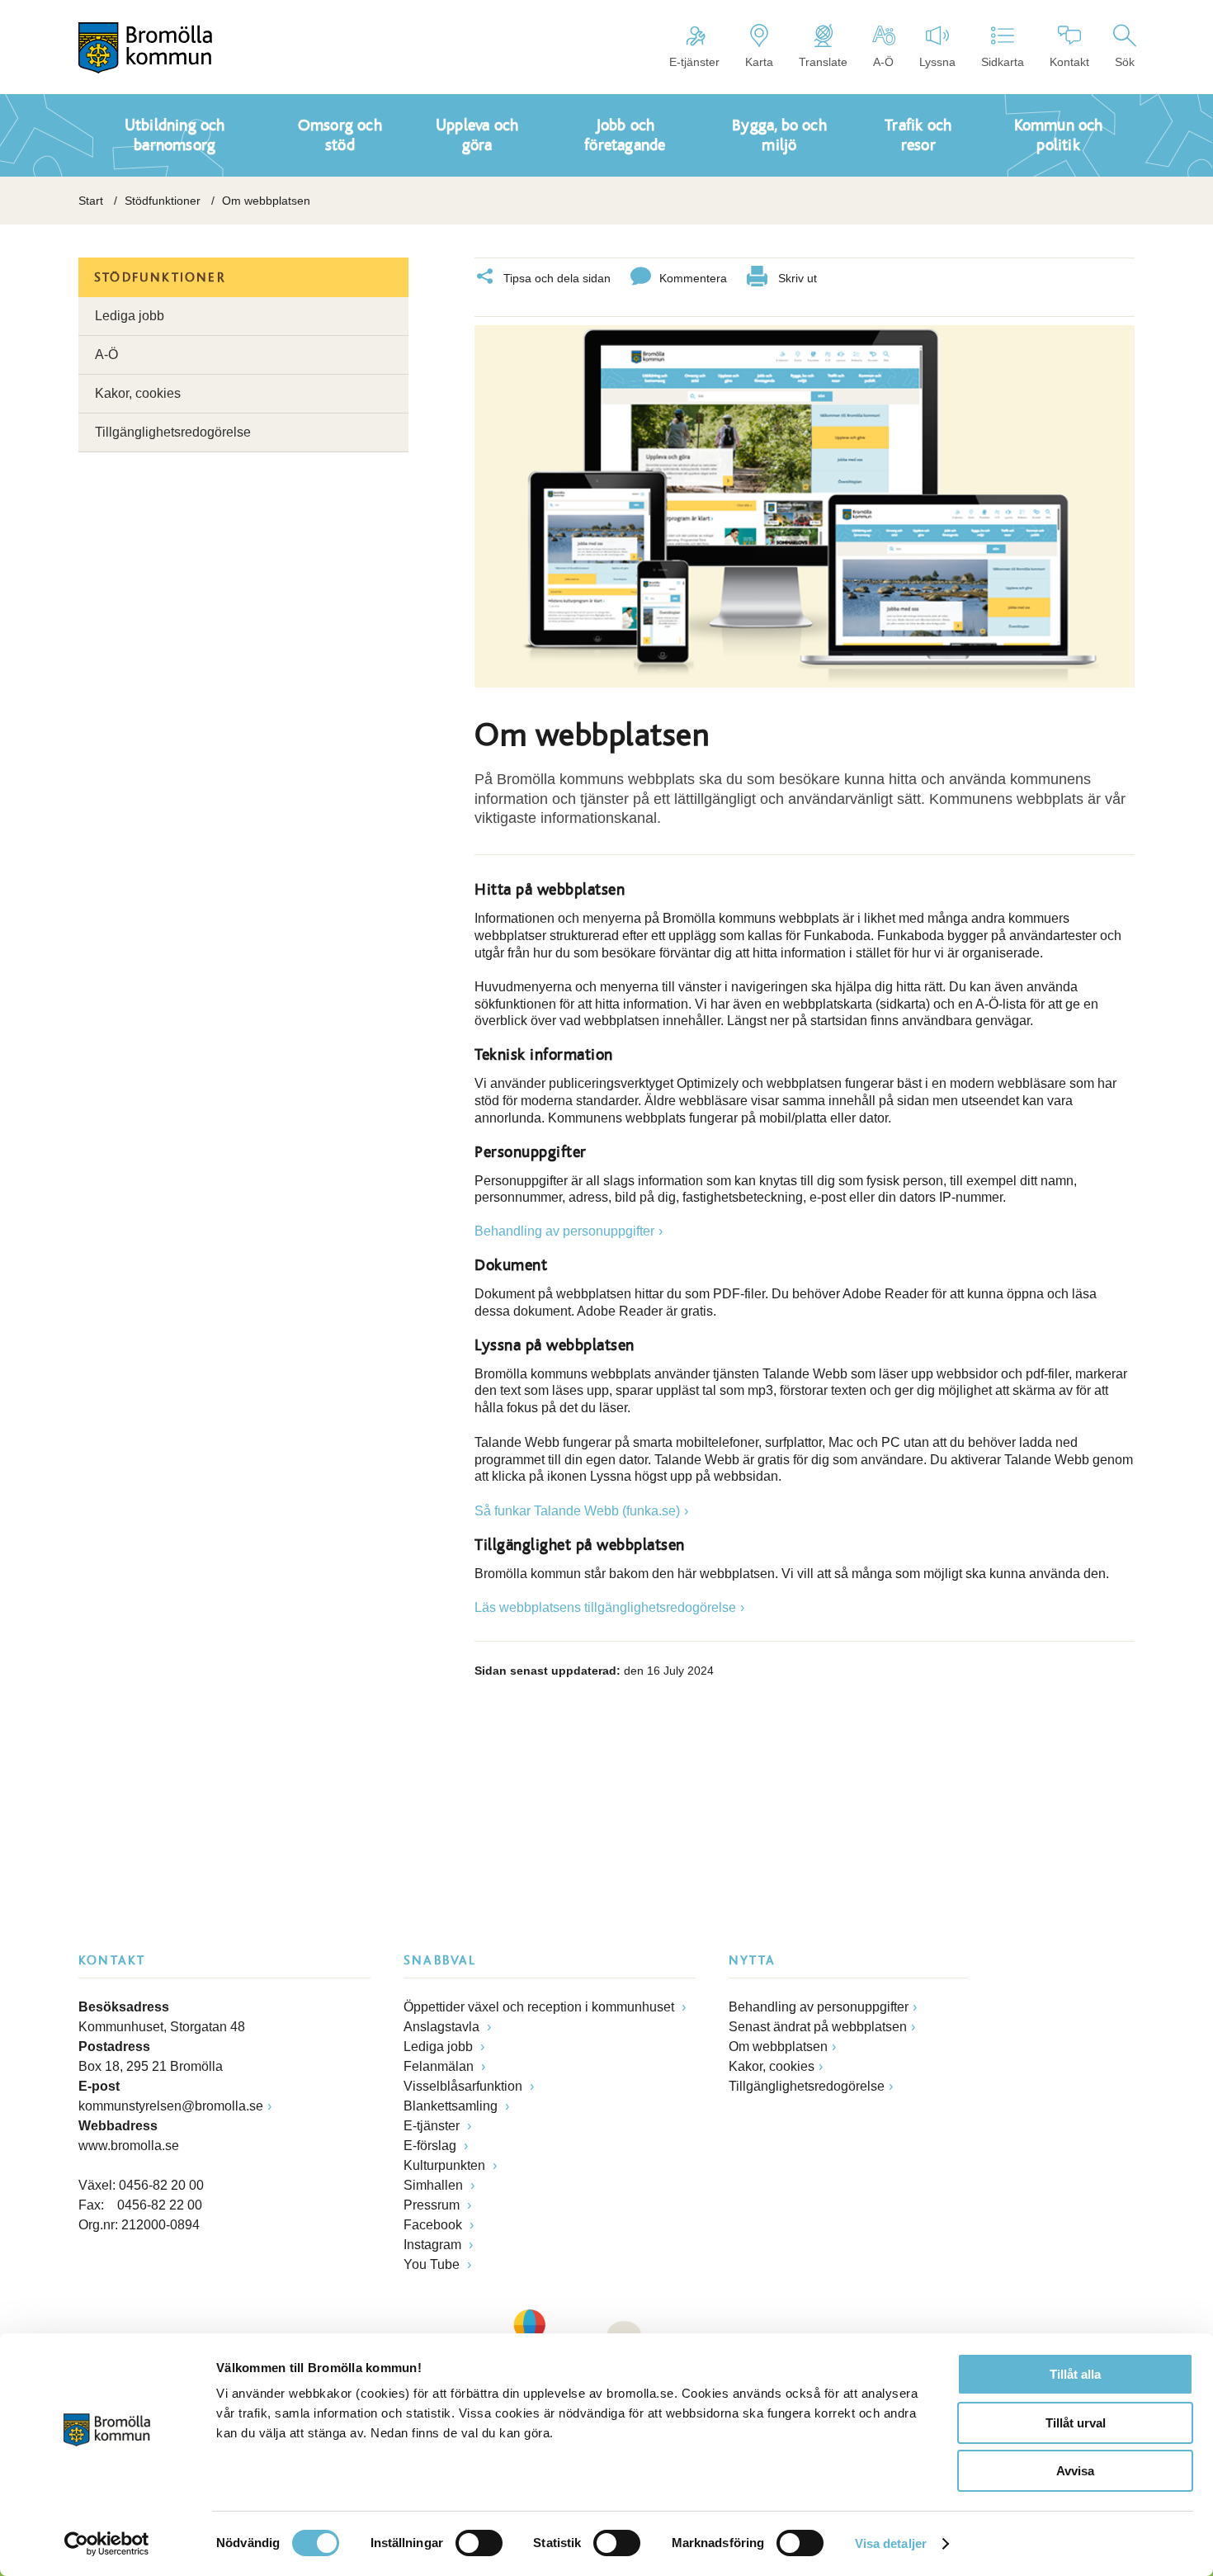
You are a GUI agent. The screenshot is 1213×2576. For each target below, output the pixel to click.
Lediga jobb (130, 316)
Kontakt (1069, 62)
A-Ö (883, 62)
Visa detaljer (891, 2543)
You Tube (433, 2264)
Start (91, 201)
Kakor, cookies (138, 393)
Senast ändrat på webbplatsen (818, 2027)
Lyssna (937, 62)
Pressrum (433, 2205)
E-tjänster (694, 62)
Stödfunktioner (163, 201)
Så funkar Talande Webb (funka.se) (577, 1511)
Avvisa (1075, 2471)
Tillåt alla (1075, 2374)
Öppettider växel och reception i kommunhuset (540, 2007)
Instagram (434, 2245)
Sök (1125, 62)
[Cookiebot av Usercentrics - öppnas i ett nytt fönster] (107, 2544)
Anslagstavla (443, 2027)
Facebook (434, 2225)
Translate (823, 62)
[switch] (479, 2543)
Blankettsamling (452, 2106)
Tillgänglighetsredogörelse (173, 432)
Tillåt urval (1076, 2423)
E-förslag (432, 2146)
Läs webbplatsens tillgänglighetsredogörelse (605, 1607)
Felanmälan (440, 2066)
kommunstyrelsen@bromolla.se (171, 2106)
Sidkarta (1003, 62)
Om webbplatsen (778, 2047)
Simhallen (435, 2185)
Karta (759, 62)
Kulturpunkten (446, 2165)
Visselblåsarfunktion (465, 2086)
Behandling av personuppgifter (564, 1231)
